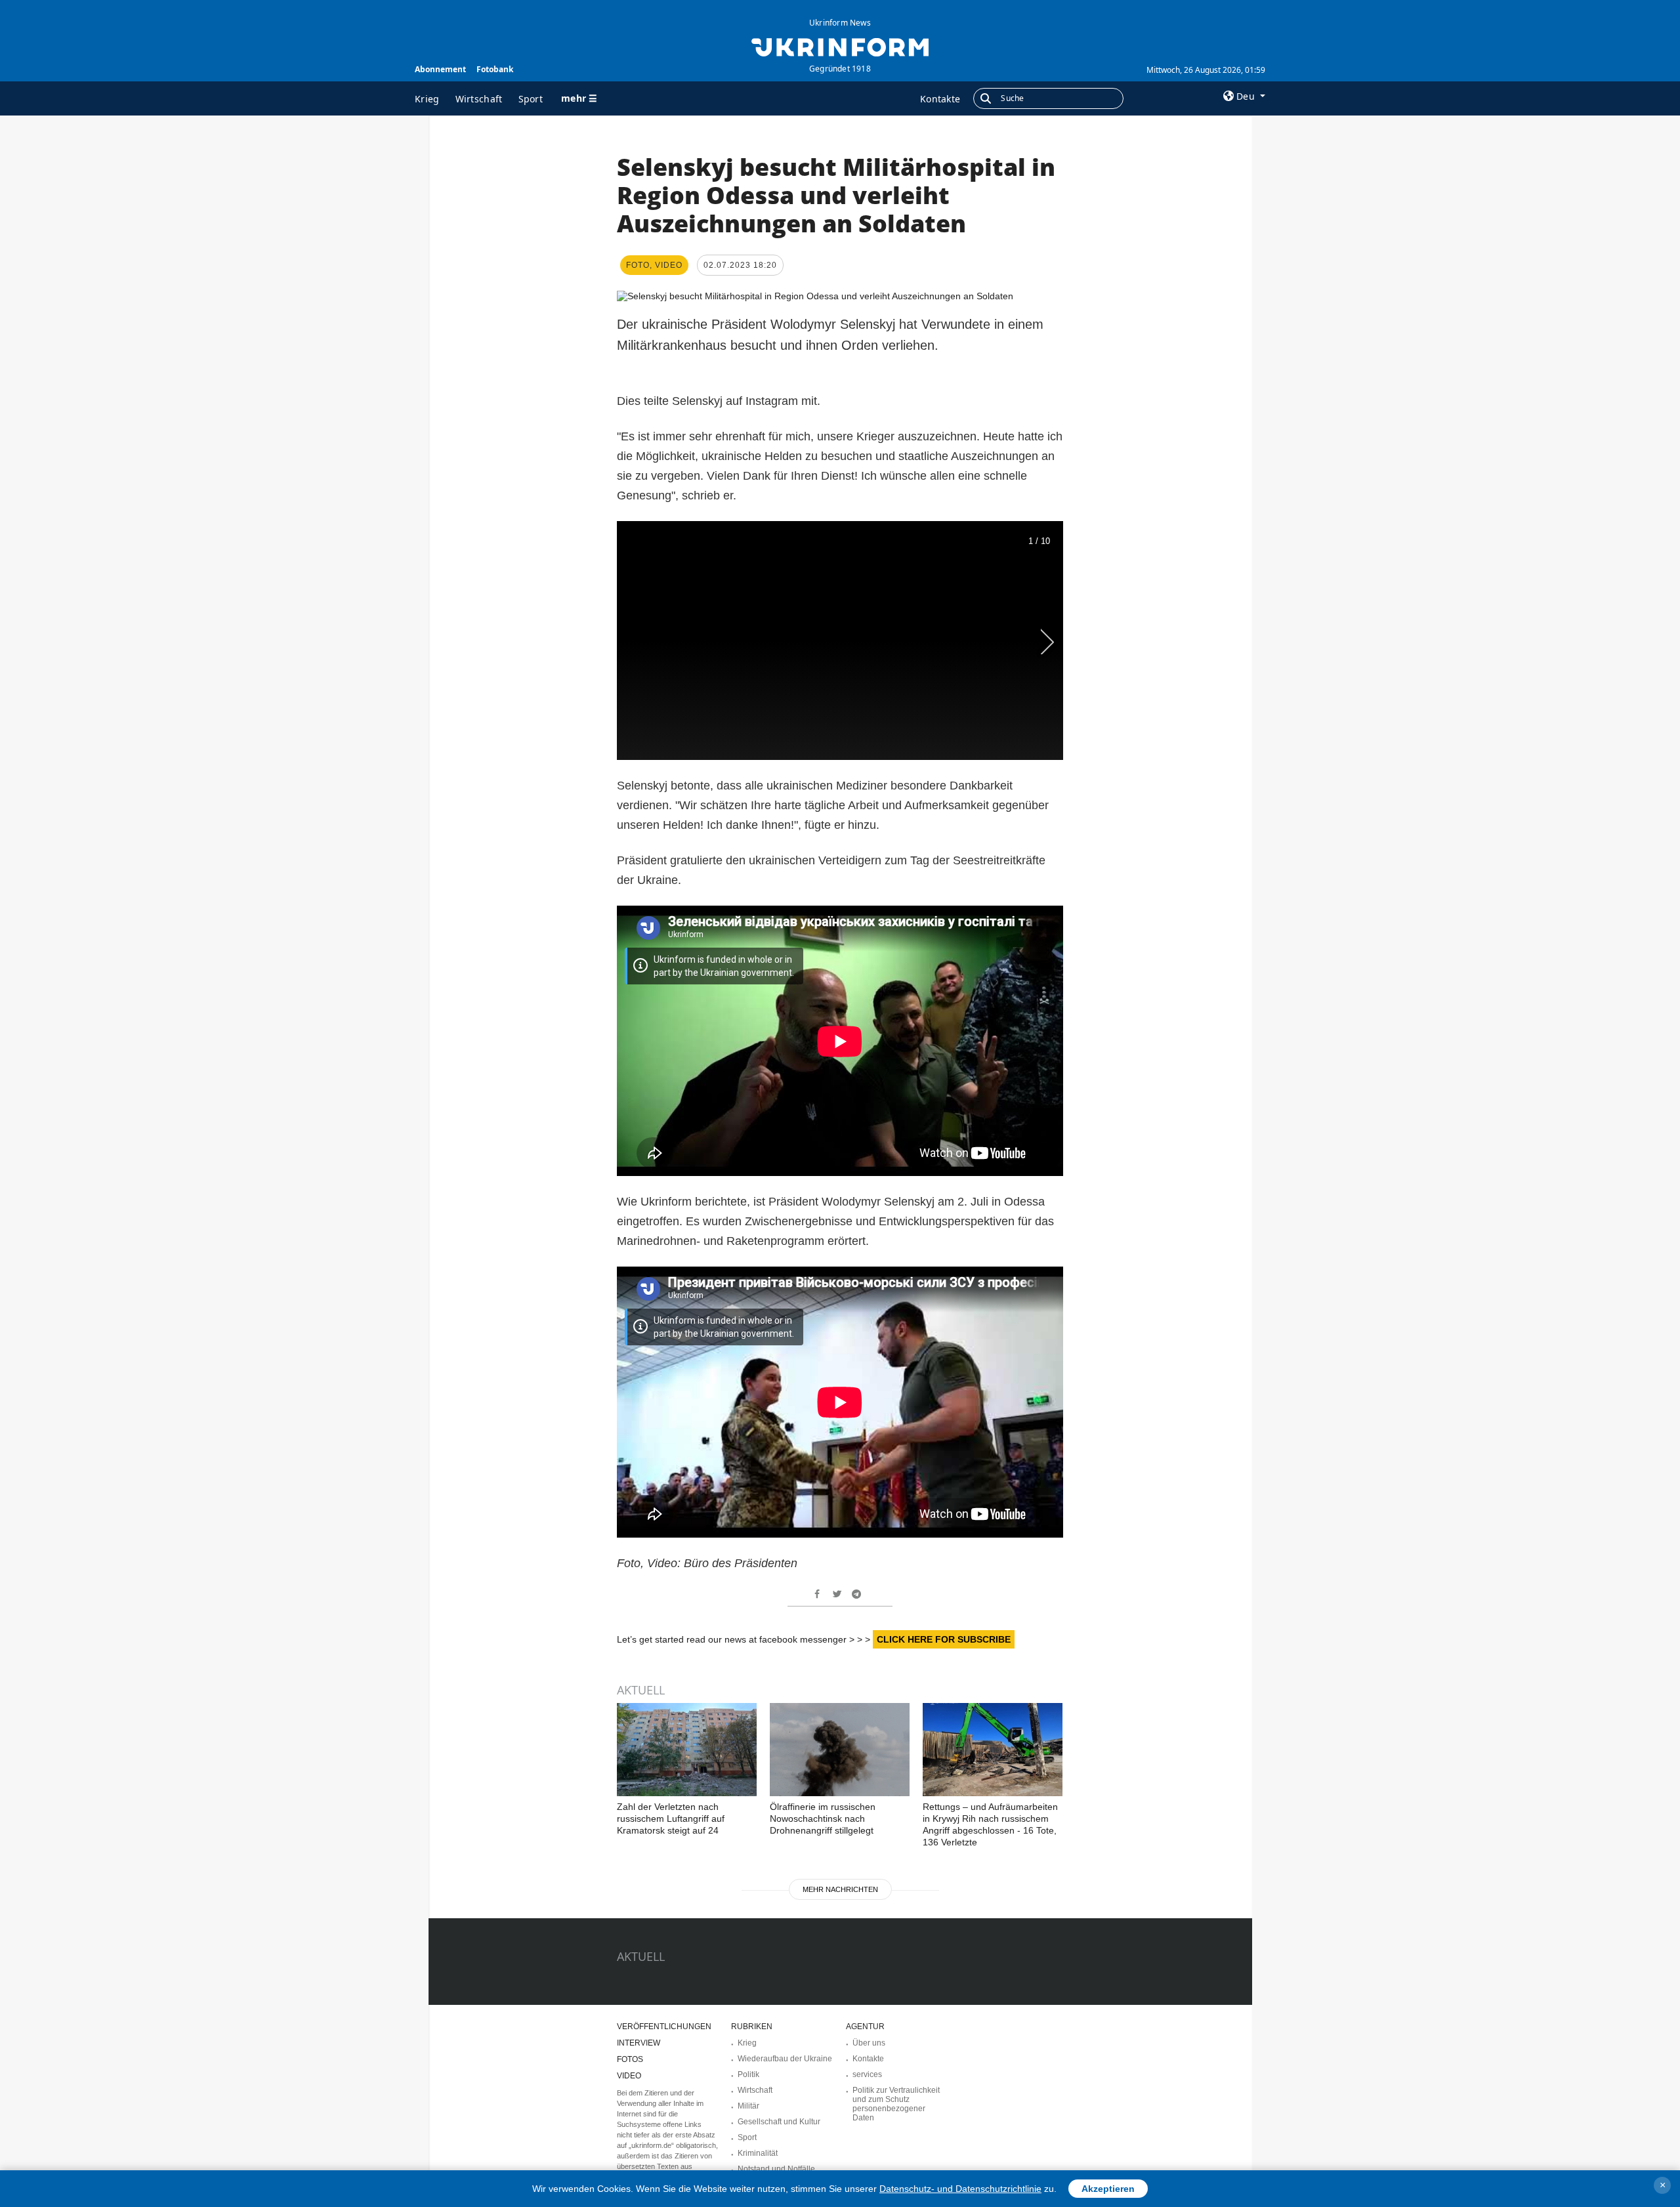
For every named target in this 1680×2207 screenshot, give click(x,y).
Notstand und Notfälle (776, 2169)
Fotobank (495, 69)
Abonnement (440, 69)
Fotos (630, 2059)
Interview (639, 2043)
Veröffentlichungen (664, 2027)
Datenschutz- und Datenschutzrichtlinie (960, 2189)
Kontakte (940, 99)
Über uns (869, 2043)
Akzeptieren (1108, 2189)
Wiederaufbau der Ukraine (785, 2059)
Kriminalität (758, 2153)
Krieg (427, 99)
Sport (531, 99)
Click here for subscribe (944, 1639)
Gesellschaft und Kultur (779, 2122)
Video (629, 2076)
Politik (748, 2074)
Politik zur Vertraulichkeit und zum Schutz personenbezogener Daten (896, 2104)
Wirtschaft (479, 99)
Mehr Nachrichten (840, 1889)
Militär (748, 2106)
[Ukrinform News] (840, 46)
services (867, 2074)
